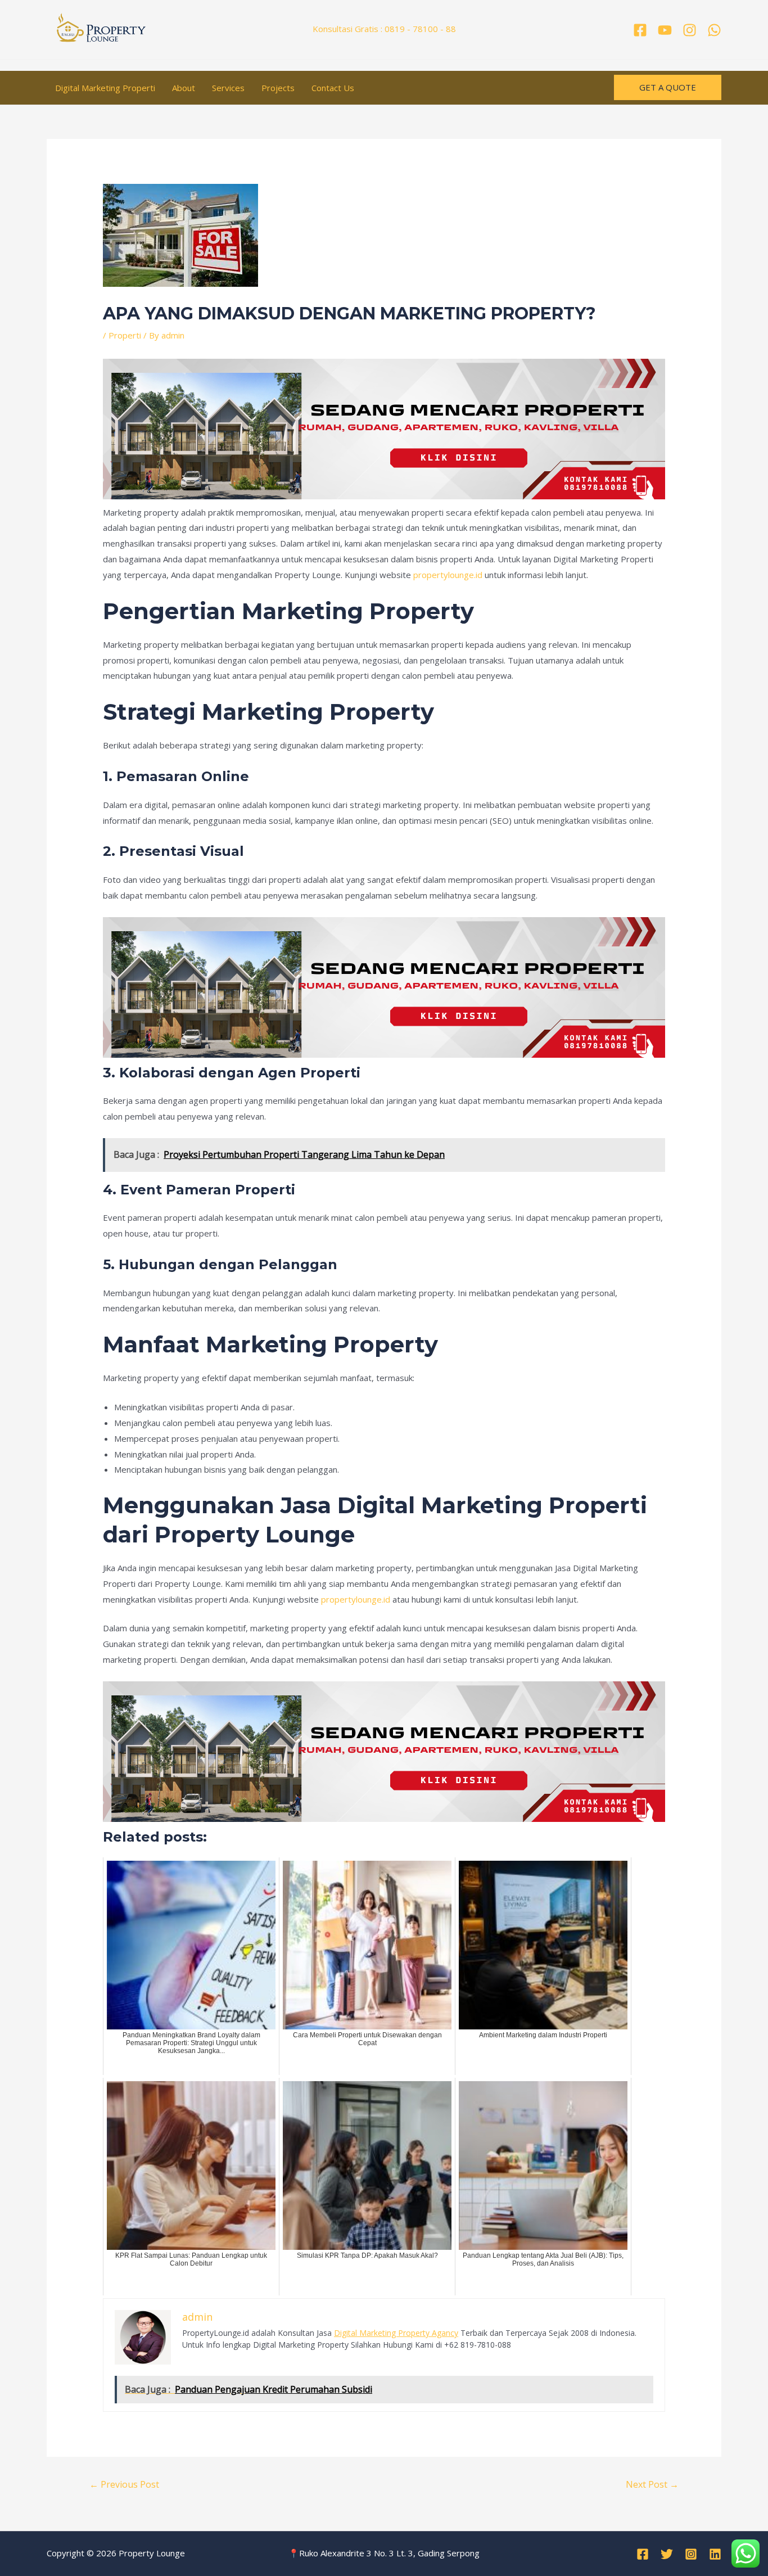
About (184, 88)
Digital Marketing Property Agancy (396, 2333)
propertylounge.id (448, 575)
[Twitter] (667, 2554)
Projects (278, 88)
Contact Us (333, 88)
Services (228, 88)
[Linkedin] (715, 2554)
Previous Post (124, 2484)
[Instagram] (690, 30)
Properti (125, 335)
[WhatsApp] (714, 30)
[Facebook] (640, 30)
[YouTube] (665, 30)
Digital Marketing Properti (105, 88)
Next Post (652, 2484)
